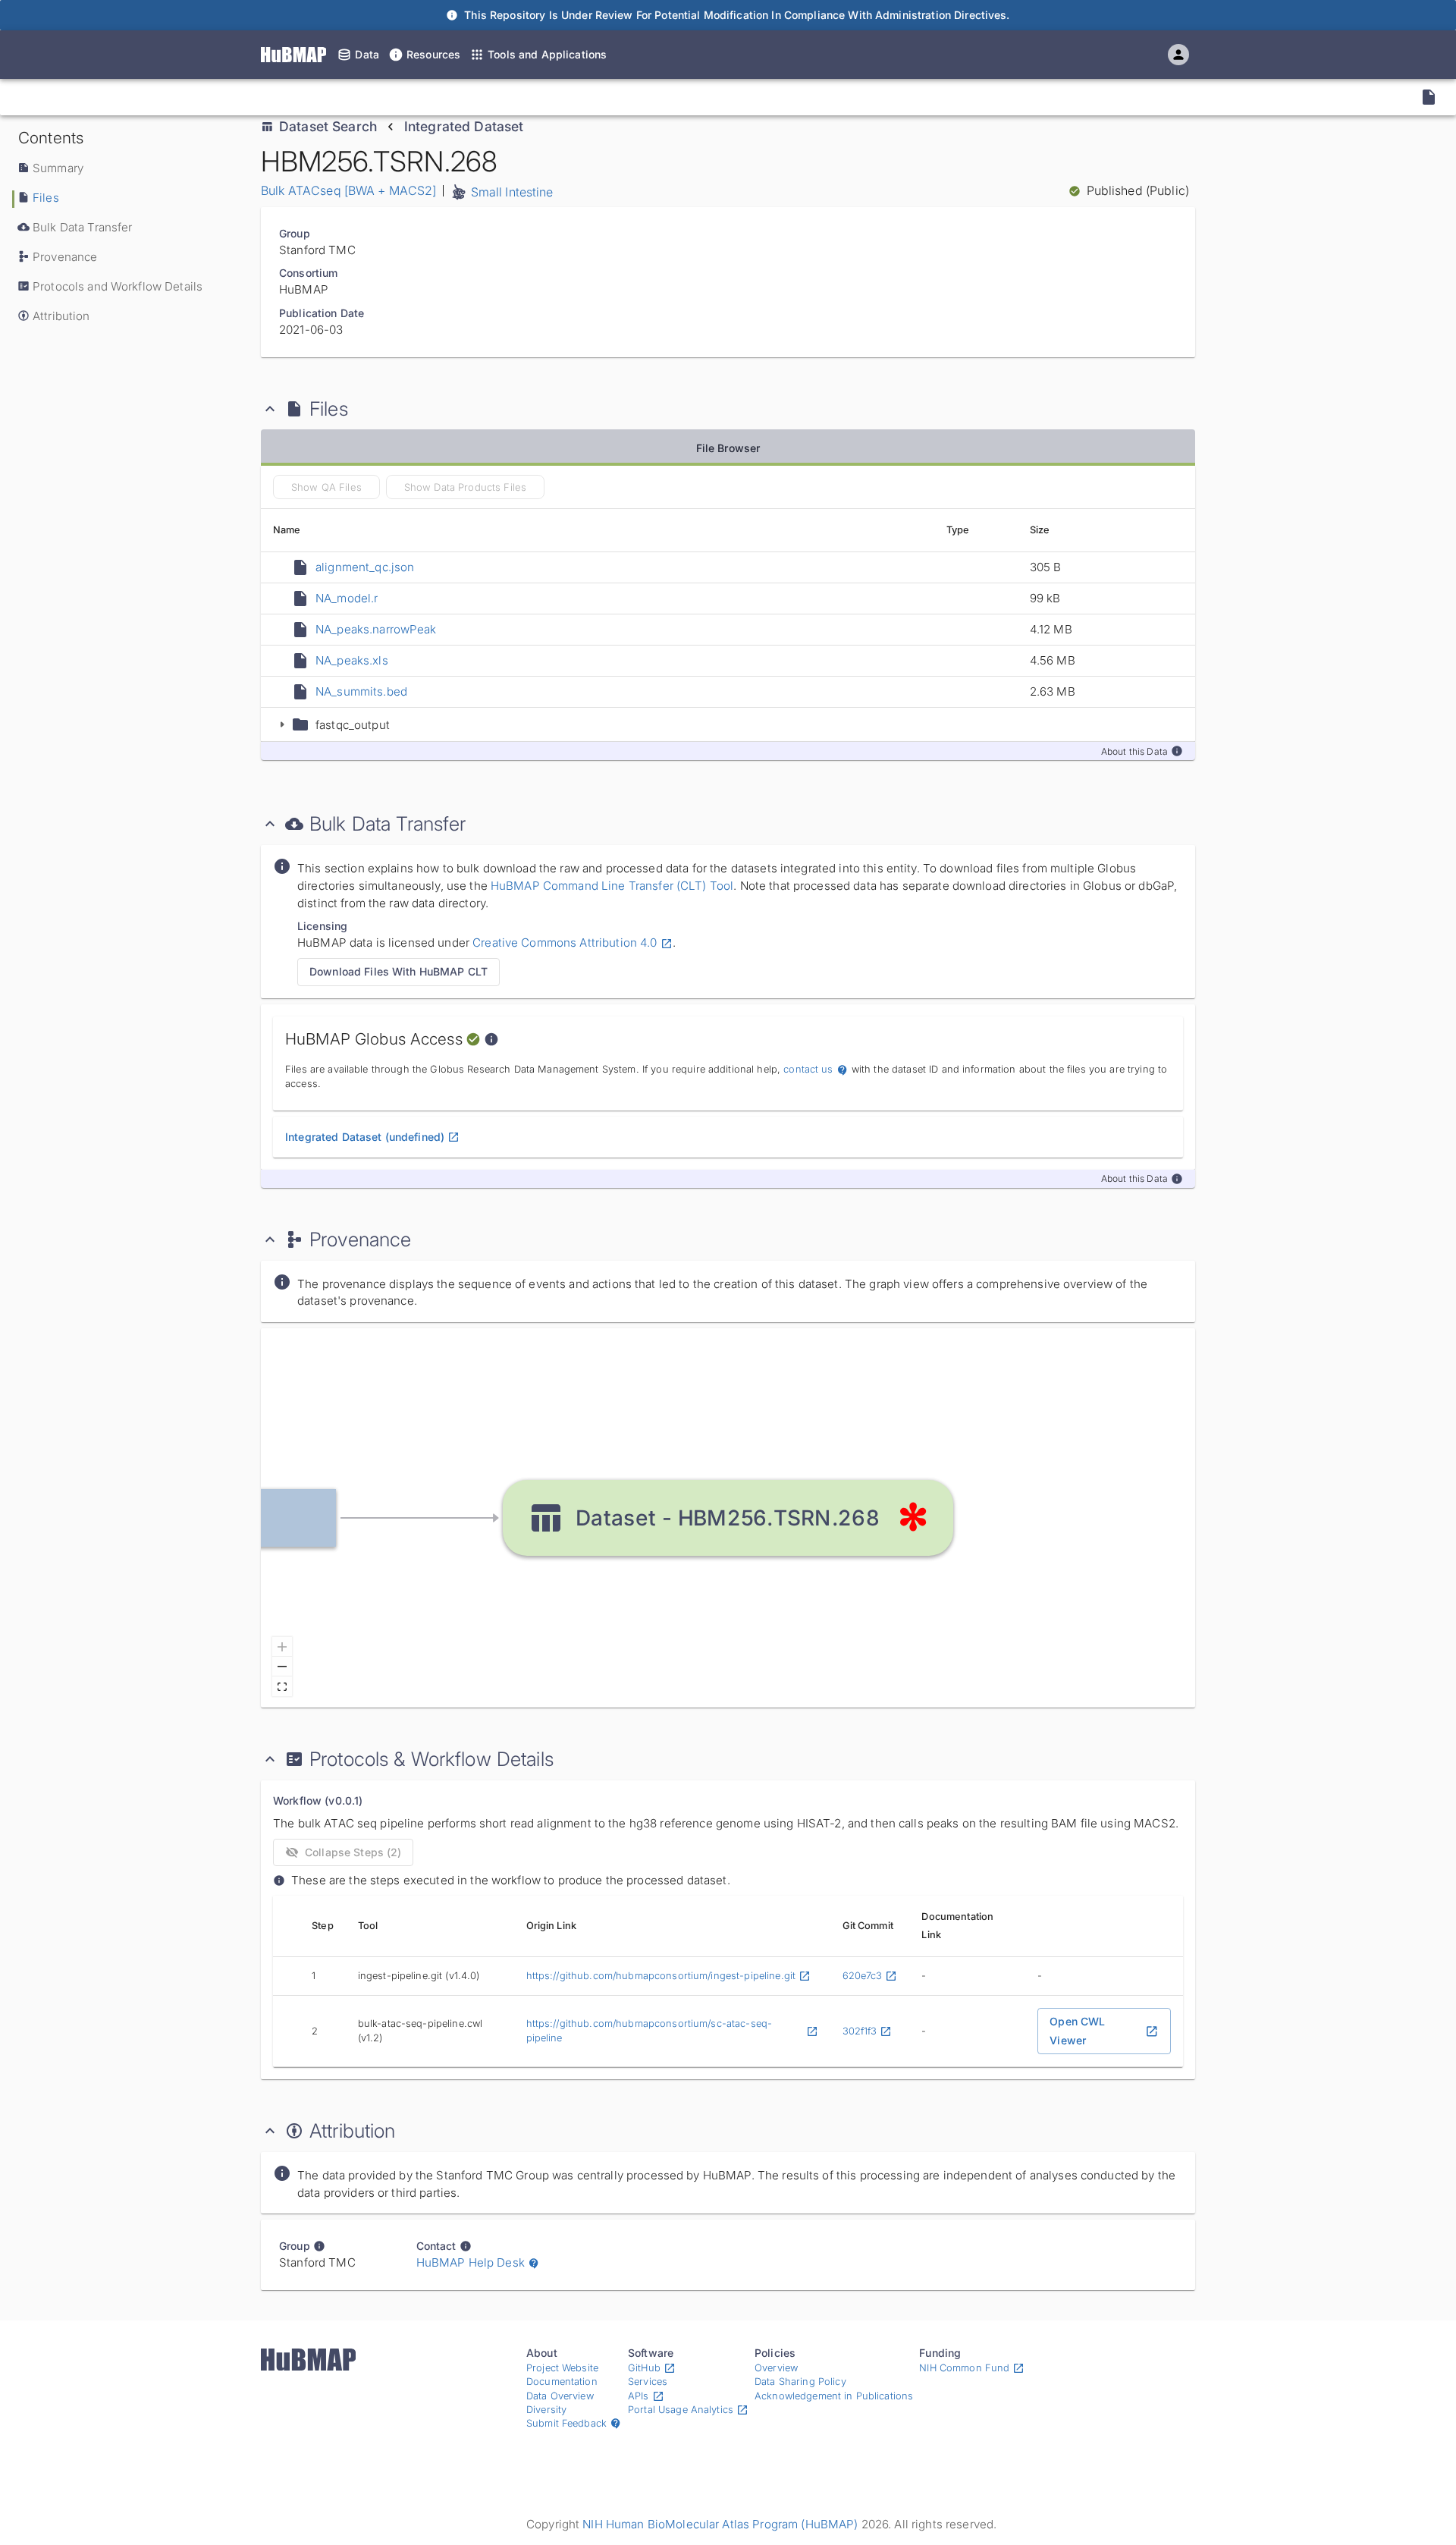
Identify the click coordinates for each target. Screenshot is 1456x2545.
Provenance (65, 257)
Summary (58, 168)
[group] (728, 1518)
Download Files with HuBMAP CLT (399, 971)
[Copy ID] (152, 97)
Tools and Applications (547, 54)
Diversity (546, 2410)
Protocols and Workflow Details (118, 286)
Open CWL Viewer (1077, 2031)
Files (46, 198)
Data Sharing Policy (800, 2382)
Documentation (562, 2382)
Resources (433, 54)
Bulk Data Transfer (82, 227)
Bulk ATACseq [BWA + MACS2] (349, 190)
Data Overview (560, 2396)
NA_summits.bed (361, 691)
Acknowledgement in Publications (834, 2396)
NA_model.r (347, 598)
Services (648, 2382)
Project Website (562, 2368)
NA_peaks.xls (352, 660)
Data (367, 54)
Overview (776, 2368)
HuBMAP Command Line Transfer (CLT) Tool (610, 886)
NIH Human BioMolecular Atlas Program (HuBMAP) (720, 2524)
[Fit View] (282, 1686)
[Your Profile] (1178, 55)
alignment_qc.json (365, 567)
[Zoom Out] (282, 1667)
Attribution (61, 316)
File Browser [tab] (728, 448)
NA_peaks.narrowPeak (376, 629)
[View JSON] (1429, 97)
